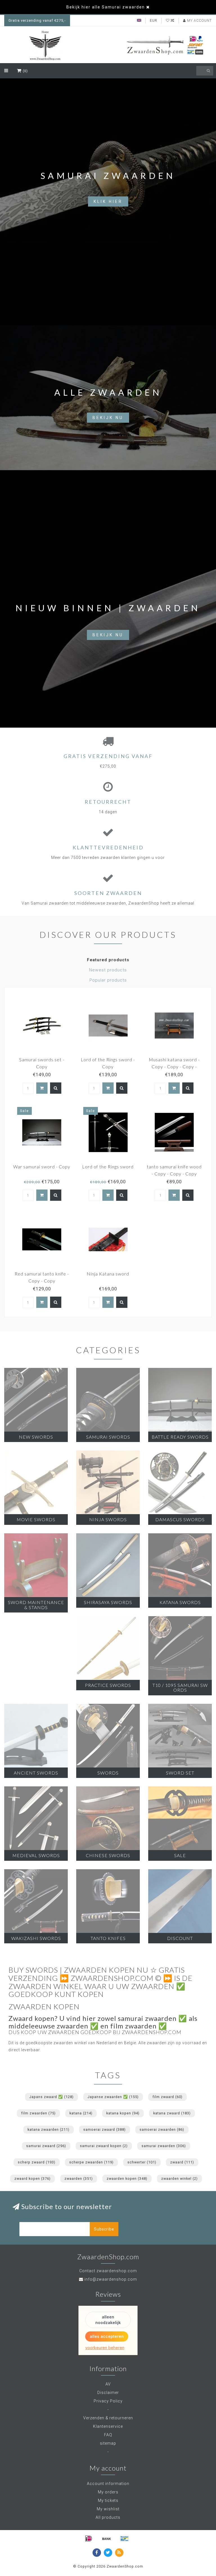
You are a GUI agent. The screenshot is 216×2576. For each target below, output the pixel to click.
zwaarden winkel (179, 2179)
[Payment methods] (89, 2539)
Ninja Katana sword (108, 1274)
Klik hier (108, 201)
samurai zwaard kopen (104, 2146)
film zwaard (167, 2097)
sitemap (108, 2443)
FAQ (108, 2435)
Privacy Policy (108, 2401)
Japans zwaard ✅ (51, 2097)
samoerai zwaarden (162, 2129)
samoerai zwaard (104, 2129)
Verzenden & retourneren (108, 2418)
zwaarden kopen (127, 2179)
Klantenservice (108, 2426)
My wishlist (108, 2509)
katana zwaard (172, 2113)
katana (81, 2113)
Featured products (108, 960)
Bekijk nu (108, 418)
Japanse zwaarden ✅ (113, 2097)
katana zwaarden (49, 2129)
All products (108, 2517)
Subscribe (104, 2229)
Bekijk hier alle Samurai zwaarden (106, 7)
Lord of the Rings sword (108, 1167)
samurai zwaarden (164, 2146)
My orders (108, 2492)
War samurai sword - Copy (42, 1167)
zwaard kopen (32, 2179)
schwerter (142, 2162)
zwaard (182, 2162)
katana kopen (123, 2113)
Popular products (108, 980)
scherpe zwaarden (91, 2162)
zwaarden (79, 2179)
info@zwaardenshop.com (111, 2279)
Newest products (108, 970)
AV (108, 2384)
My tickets (108, 2500)
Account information (108, 2484)
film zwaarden (38, 2113)
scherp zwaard (37, 2162)
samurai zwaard (46, 2146)
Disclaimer (108, 2393)
